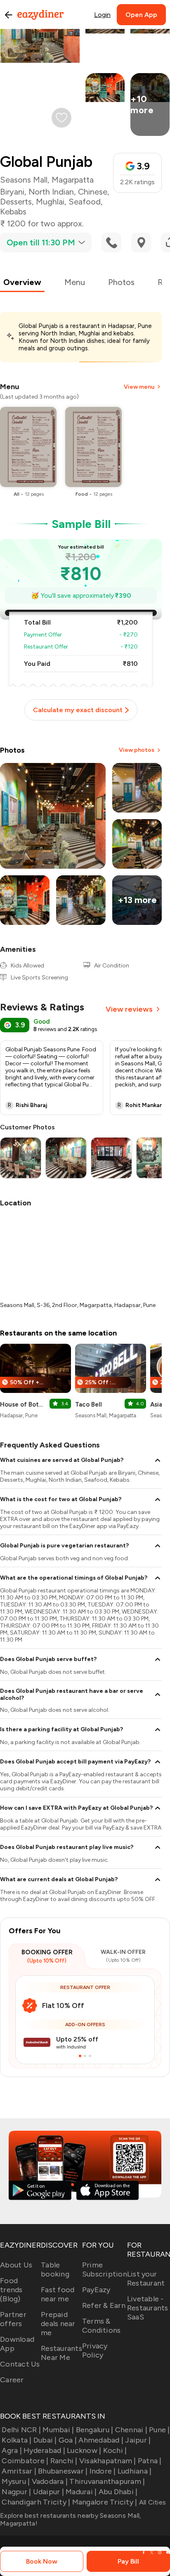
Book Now (42, 2561)
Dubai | (45, 2440)
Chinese (93, 192)
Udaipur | (48, 2492)
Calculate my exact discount (78, 710)
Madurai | (81, 2492)
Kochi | (115, 2450)
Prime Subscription (105, 2269)
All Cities (151, 2502)
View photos (137, 750)
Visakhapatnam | (108, 2461)
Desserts (16, 202)
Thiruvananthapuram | (107, 2481)
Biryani (12, 192)
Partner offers (13, 2319)
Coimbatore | (25, 2461)
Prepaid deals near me (58, 2324)
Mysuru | (16, 2481)
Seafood (85, 202)
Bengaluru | (94, 2430)
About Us (16, 2265)
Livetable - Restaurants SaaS (148, 2308)
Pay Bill (128, 2561)
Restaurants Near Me (61, 2353)
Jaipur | (138, 2440)
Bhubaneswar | (63, 2471)
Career (12, 2380)
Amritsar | (19, 2471)
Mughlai (50, 202)
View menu (139, 387)
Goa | (68, 2440)
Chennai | (131, 2430)
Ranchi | (64, 2461)
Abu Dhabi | (118, 2492)
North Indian (51, 192)
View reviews (129, 1009)
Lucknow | (84, 2450)
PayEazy (96, 2290)
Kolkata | (17, 2440)
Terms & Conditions (102, 2326)
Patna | (150, 2461)
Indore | (103, 2471)
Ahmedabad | (101, 2440)
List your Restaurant (146, 2279)
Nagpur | (16, 2492)
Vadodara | (50, 2481)
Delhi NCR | (21, 2430)
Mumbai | (58, 2430)
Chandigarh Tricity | (36, 2502)
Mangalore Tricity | (105, 2502)
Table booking (55, 2269)
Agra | (12, 2450)
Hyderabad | (44, 2450)
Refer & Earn (104, 2305)
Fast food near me (58, 2294)
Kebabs (13, 211)
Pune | (159, 2430)
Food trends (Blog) (11, 2290)
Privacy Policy (95, 2350)
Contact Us (20, 2364)
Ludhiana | (135, 2471)
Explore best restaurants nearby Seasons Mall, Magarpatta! (71, 2519)
